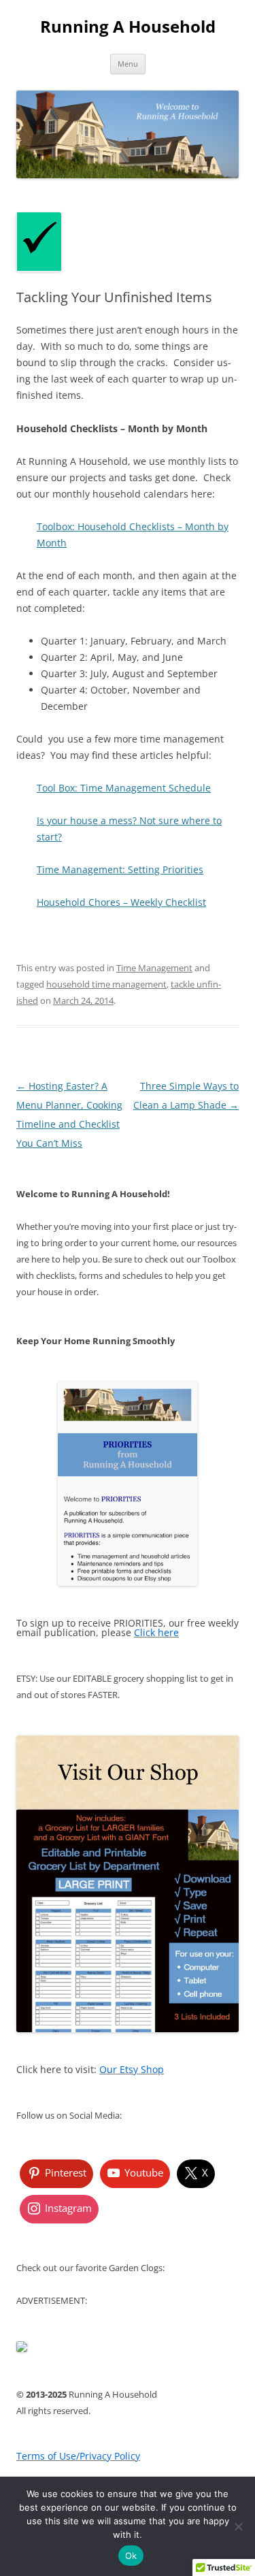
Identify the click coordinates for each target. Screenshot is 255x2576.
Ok (131, 2556)
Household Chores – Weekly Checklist (121, 902)
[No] (238, 2526)
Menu (128, 64)
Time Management (154, 968)
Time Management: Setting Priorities (120, 869)
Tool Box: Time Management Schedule (124, 788)
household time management (106, 984)
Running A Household (128, 27)
